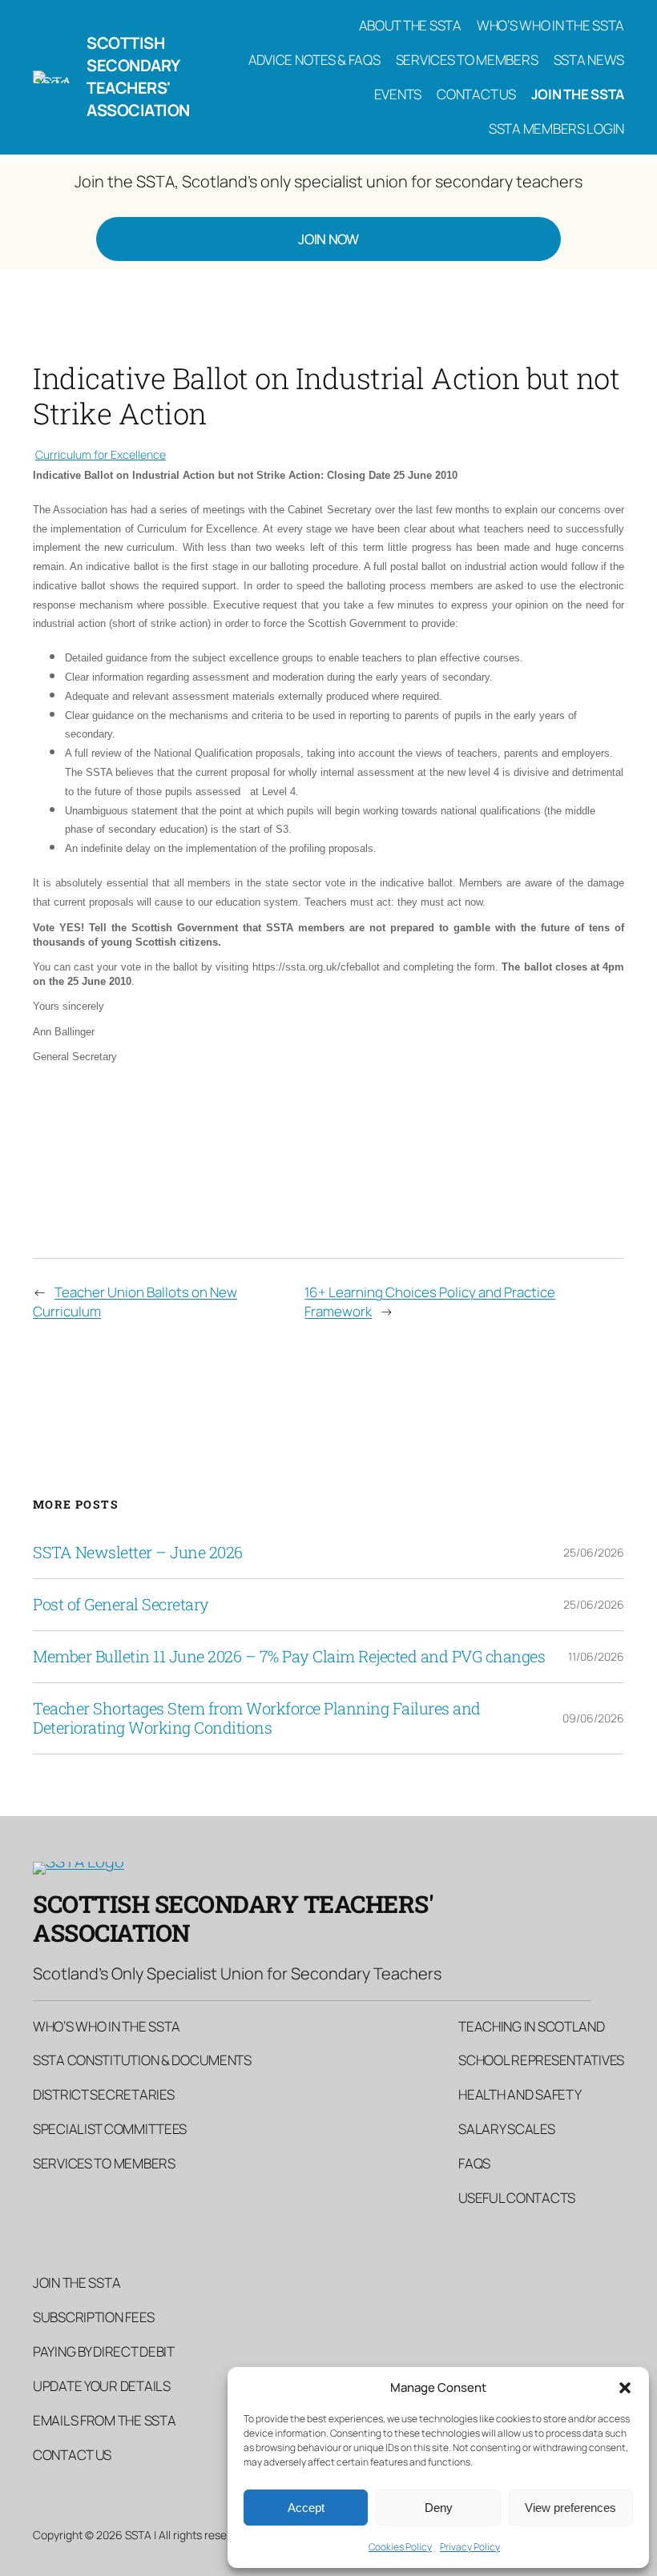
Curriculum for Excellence (101, 454)
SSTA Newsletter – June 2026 (138, 1553)
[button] (625, 2388)
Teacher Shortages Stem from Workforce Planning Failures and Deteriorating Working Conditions (257, 1718)
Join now (328, 239)
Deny (439, 2508)
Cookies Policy (400, 2547)
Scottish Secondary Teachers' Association (138, 76)
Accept (306, 2508)
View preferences (570, 2508)
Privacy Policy (470, 2547)
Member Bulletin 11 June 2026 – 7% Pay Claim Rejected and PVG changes (289, 1657)
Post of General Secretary (121, 1605)
